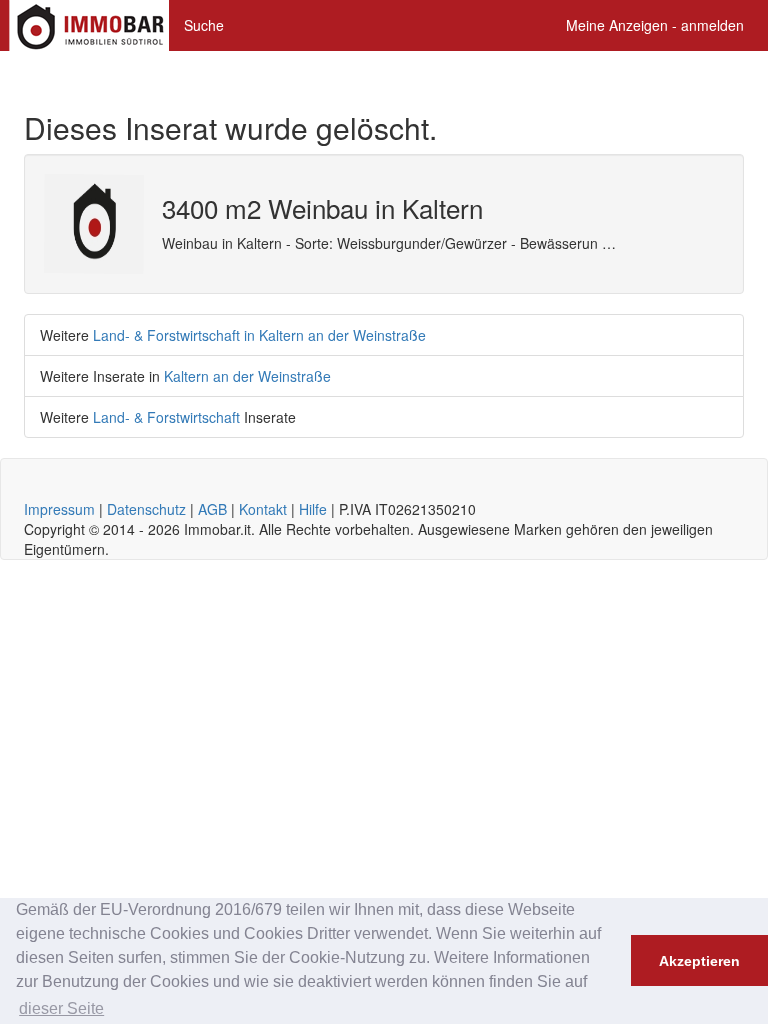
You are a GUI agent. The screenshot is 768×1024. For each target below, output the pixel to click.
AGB (212, 509)
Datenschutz (146, 509)
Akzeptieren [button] (699, 961)
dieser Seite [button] (61, 1008)
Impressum (59, 509)
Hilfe (313, 509)
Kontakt (263, 509)
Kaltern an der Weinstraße (247, 376)
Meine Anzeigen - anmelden (655, 25)
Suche (204, 25)
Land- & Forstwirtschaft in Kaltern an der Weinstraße (259, 335)
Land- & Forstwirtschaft (166, 417)
